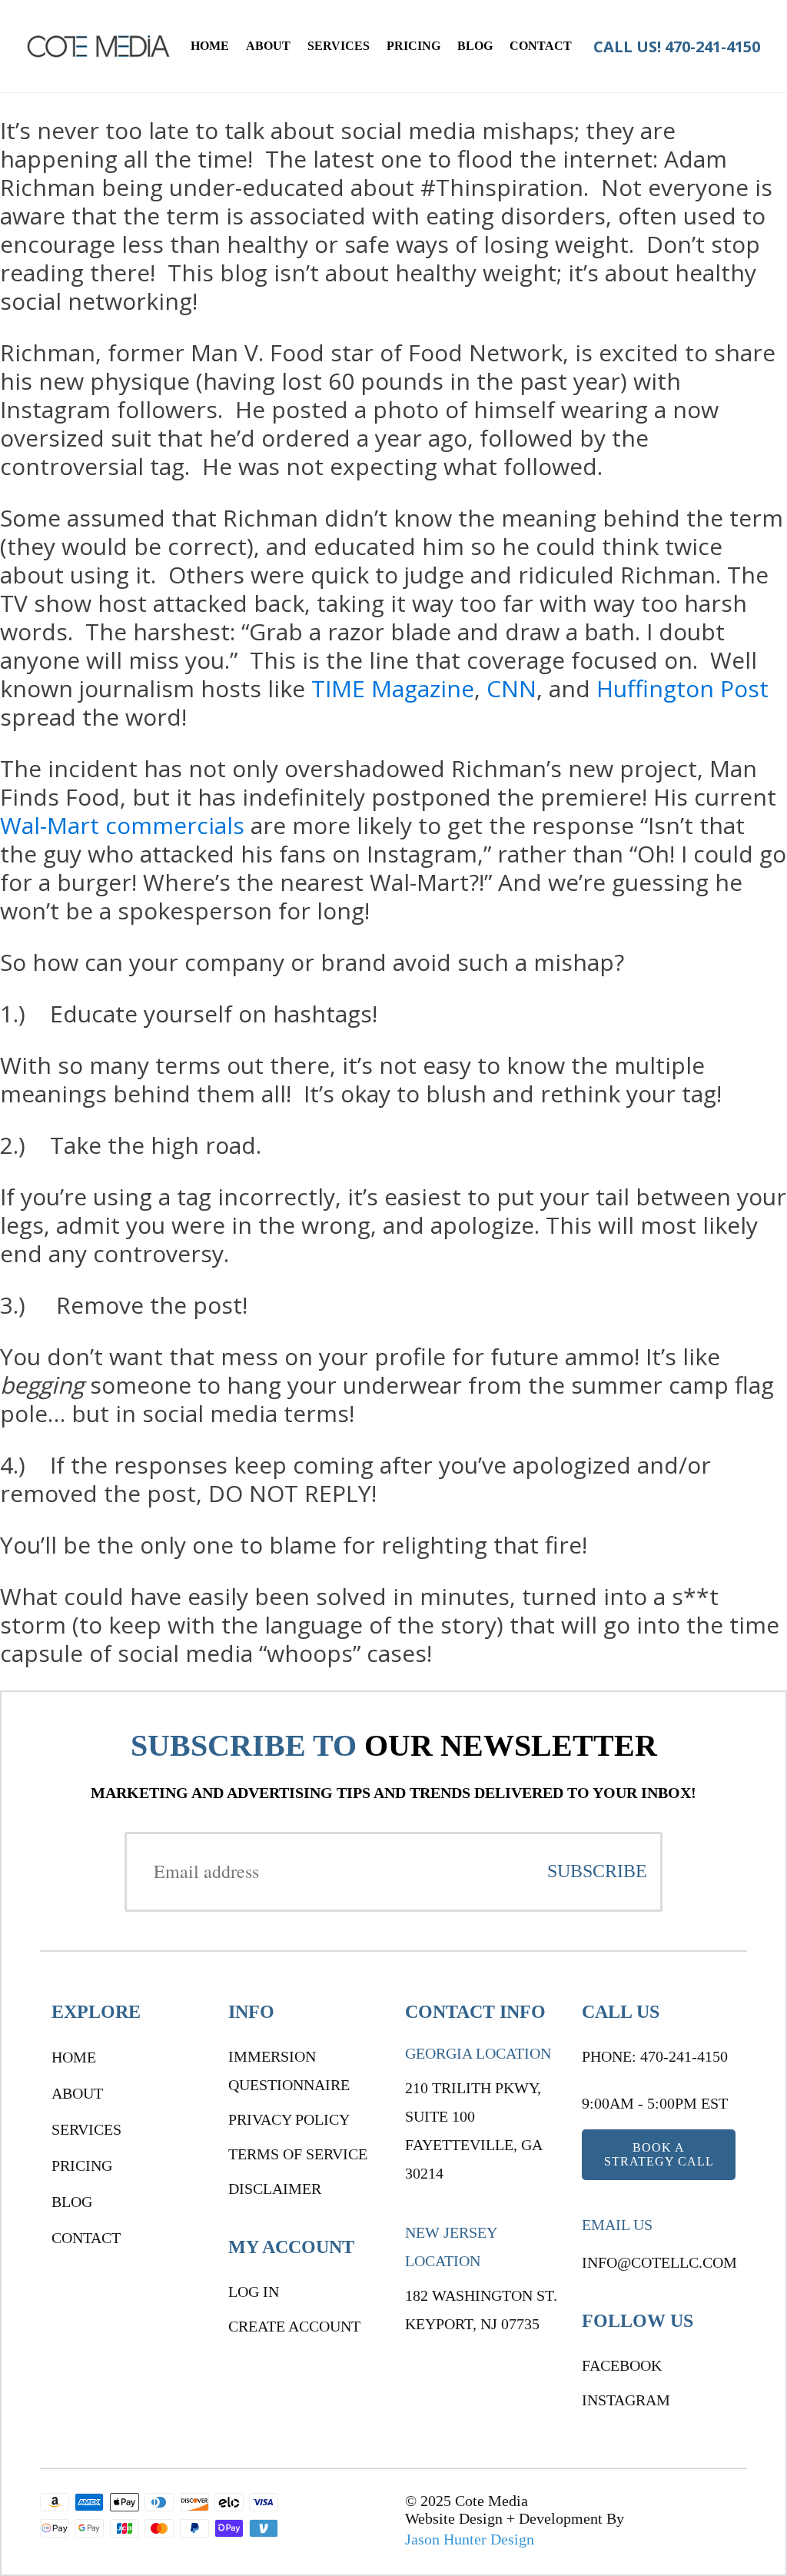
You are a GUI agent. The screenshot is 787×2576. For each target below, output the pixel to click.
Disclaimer (275, 2189)
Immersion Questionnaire (289, 2071)
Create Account (294, 2326)
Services (339, 46)
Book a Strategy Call (659, 2154)
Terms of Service (298, 2154)
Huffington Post (682, 688)
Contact (541, 46)
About (268, 46)
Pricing (413, 46)
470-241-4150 (712, 47)
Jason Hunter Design (470, 2539)
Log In (254, 2292)
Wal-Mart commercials (122, 825)
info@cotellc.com (659, 2262)
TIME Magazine (393, 688)
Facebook (622, 2365)
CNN (511, 688)
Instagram (626, 2400)
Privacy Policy (289, 2119)
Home (210, 46)
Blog (475, 46)
